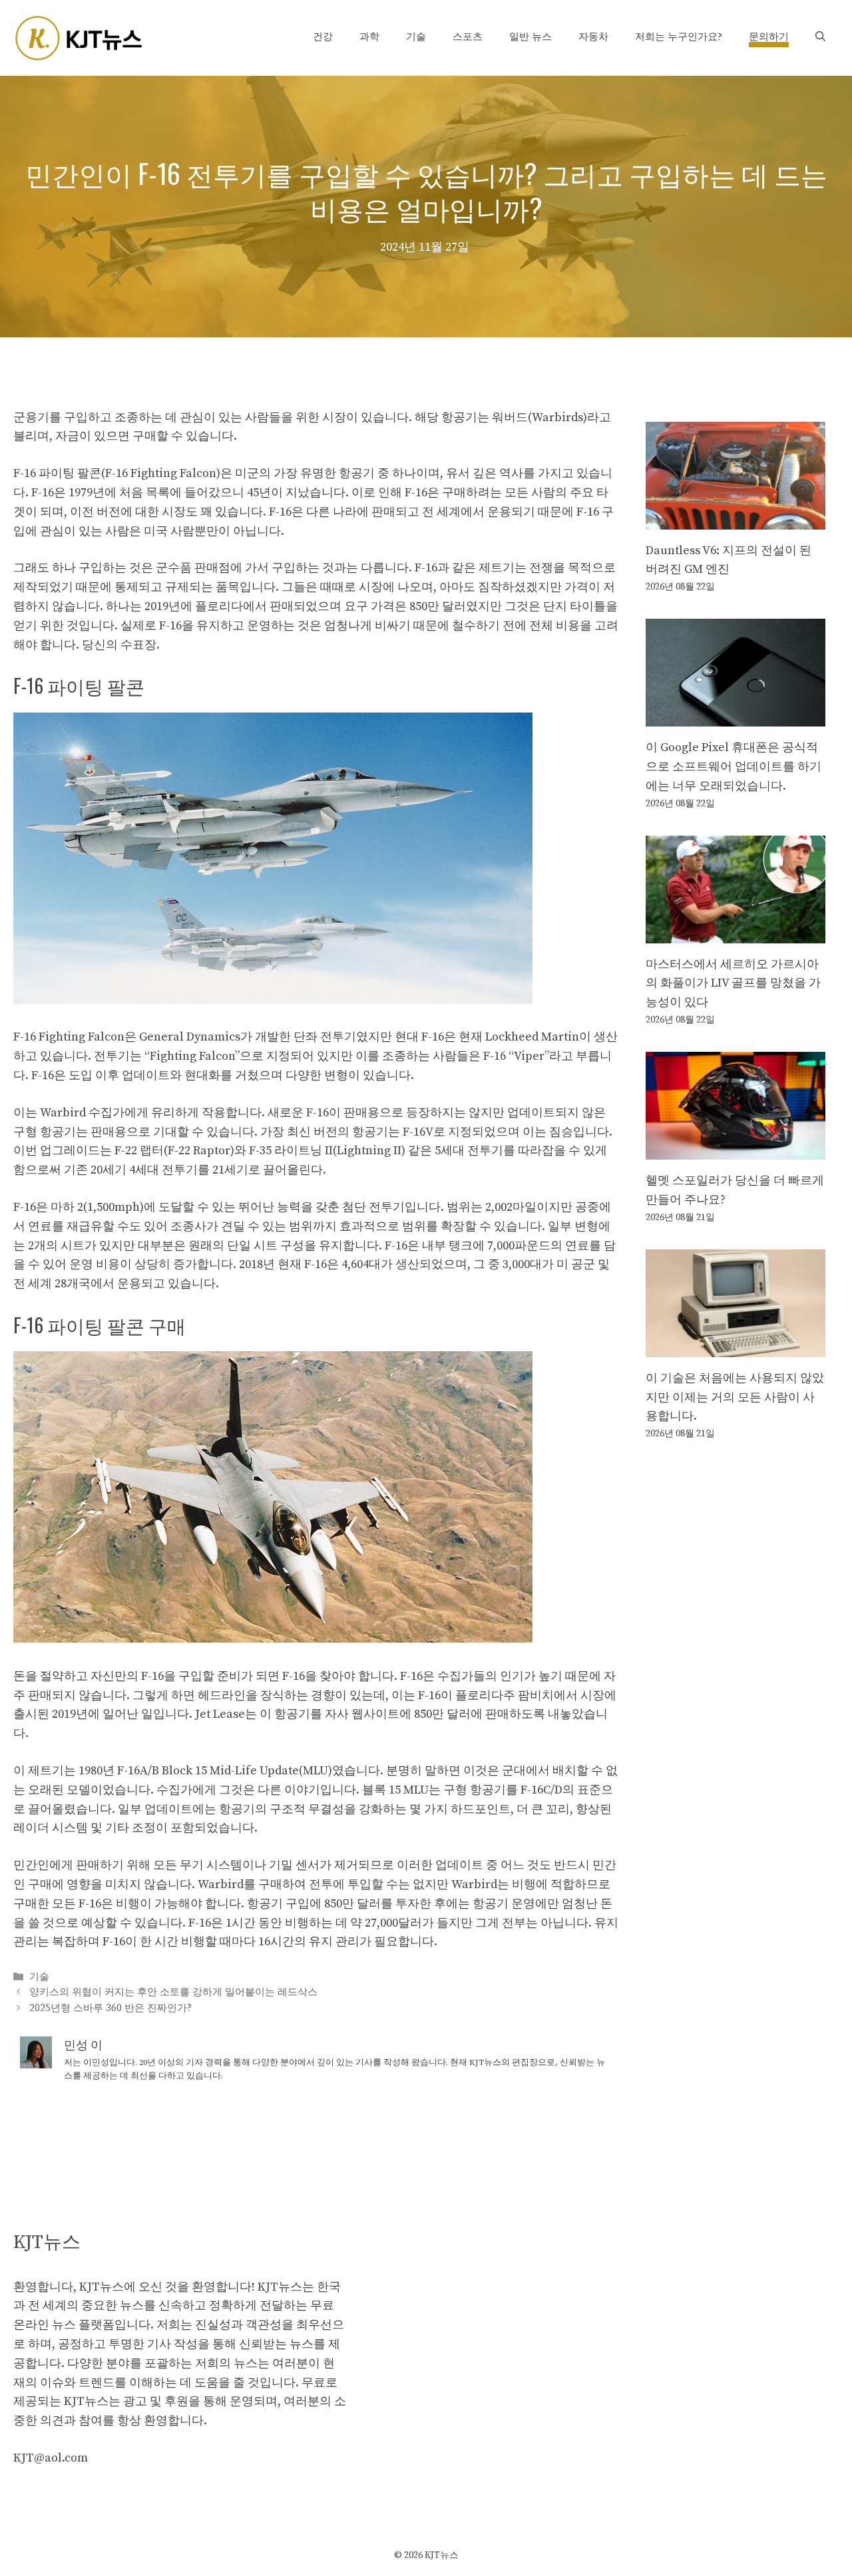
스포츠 (468, 37)
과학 (369, 37)
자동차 (593, 37)
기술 (416, 37)
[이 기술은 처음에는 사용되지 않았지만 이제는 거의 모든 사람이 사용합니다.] (736, 1347)
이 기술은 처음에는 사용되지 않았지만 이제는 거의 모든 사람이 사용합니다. (735, 1397)
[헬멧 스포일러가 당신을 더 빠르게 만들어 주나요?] (736, 1149)
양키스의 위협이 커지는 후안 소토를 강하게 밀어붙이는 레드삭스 (173, 1993)
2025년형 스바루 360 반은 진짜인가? (110, 2008)
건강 (323, 37)
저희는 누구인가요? (679, 37)
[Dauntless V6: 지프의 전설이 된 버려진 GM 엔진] (736, 519)
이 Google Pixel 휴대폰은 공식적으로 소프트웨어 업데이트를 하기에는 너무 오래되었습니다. (734, 767)
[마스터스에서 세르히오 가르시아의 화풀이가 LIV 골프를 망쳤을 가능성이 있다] (736, 933)
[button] (820, 37)
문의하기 (769, 37)
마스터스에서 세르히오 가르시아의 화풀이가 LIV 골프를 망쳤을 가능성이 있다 (733, 984)
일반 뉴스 (531, 37)
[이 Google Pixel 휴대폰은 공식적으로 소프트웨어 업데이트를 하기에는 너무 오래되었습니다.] (736, 716)
